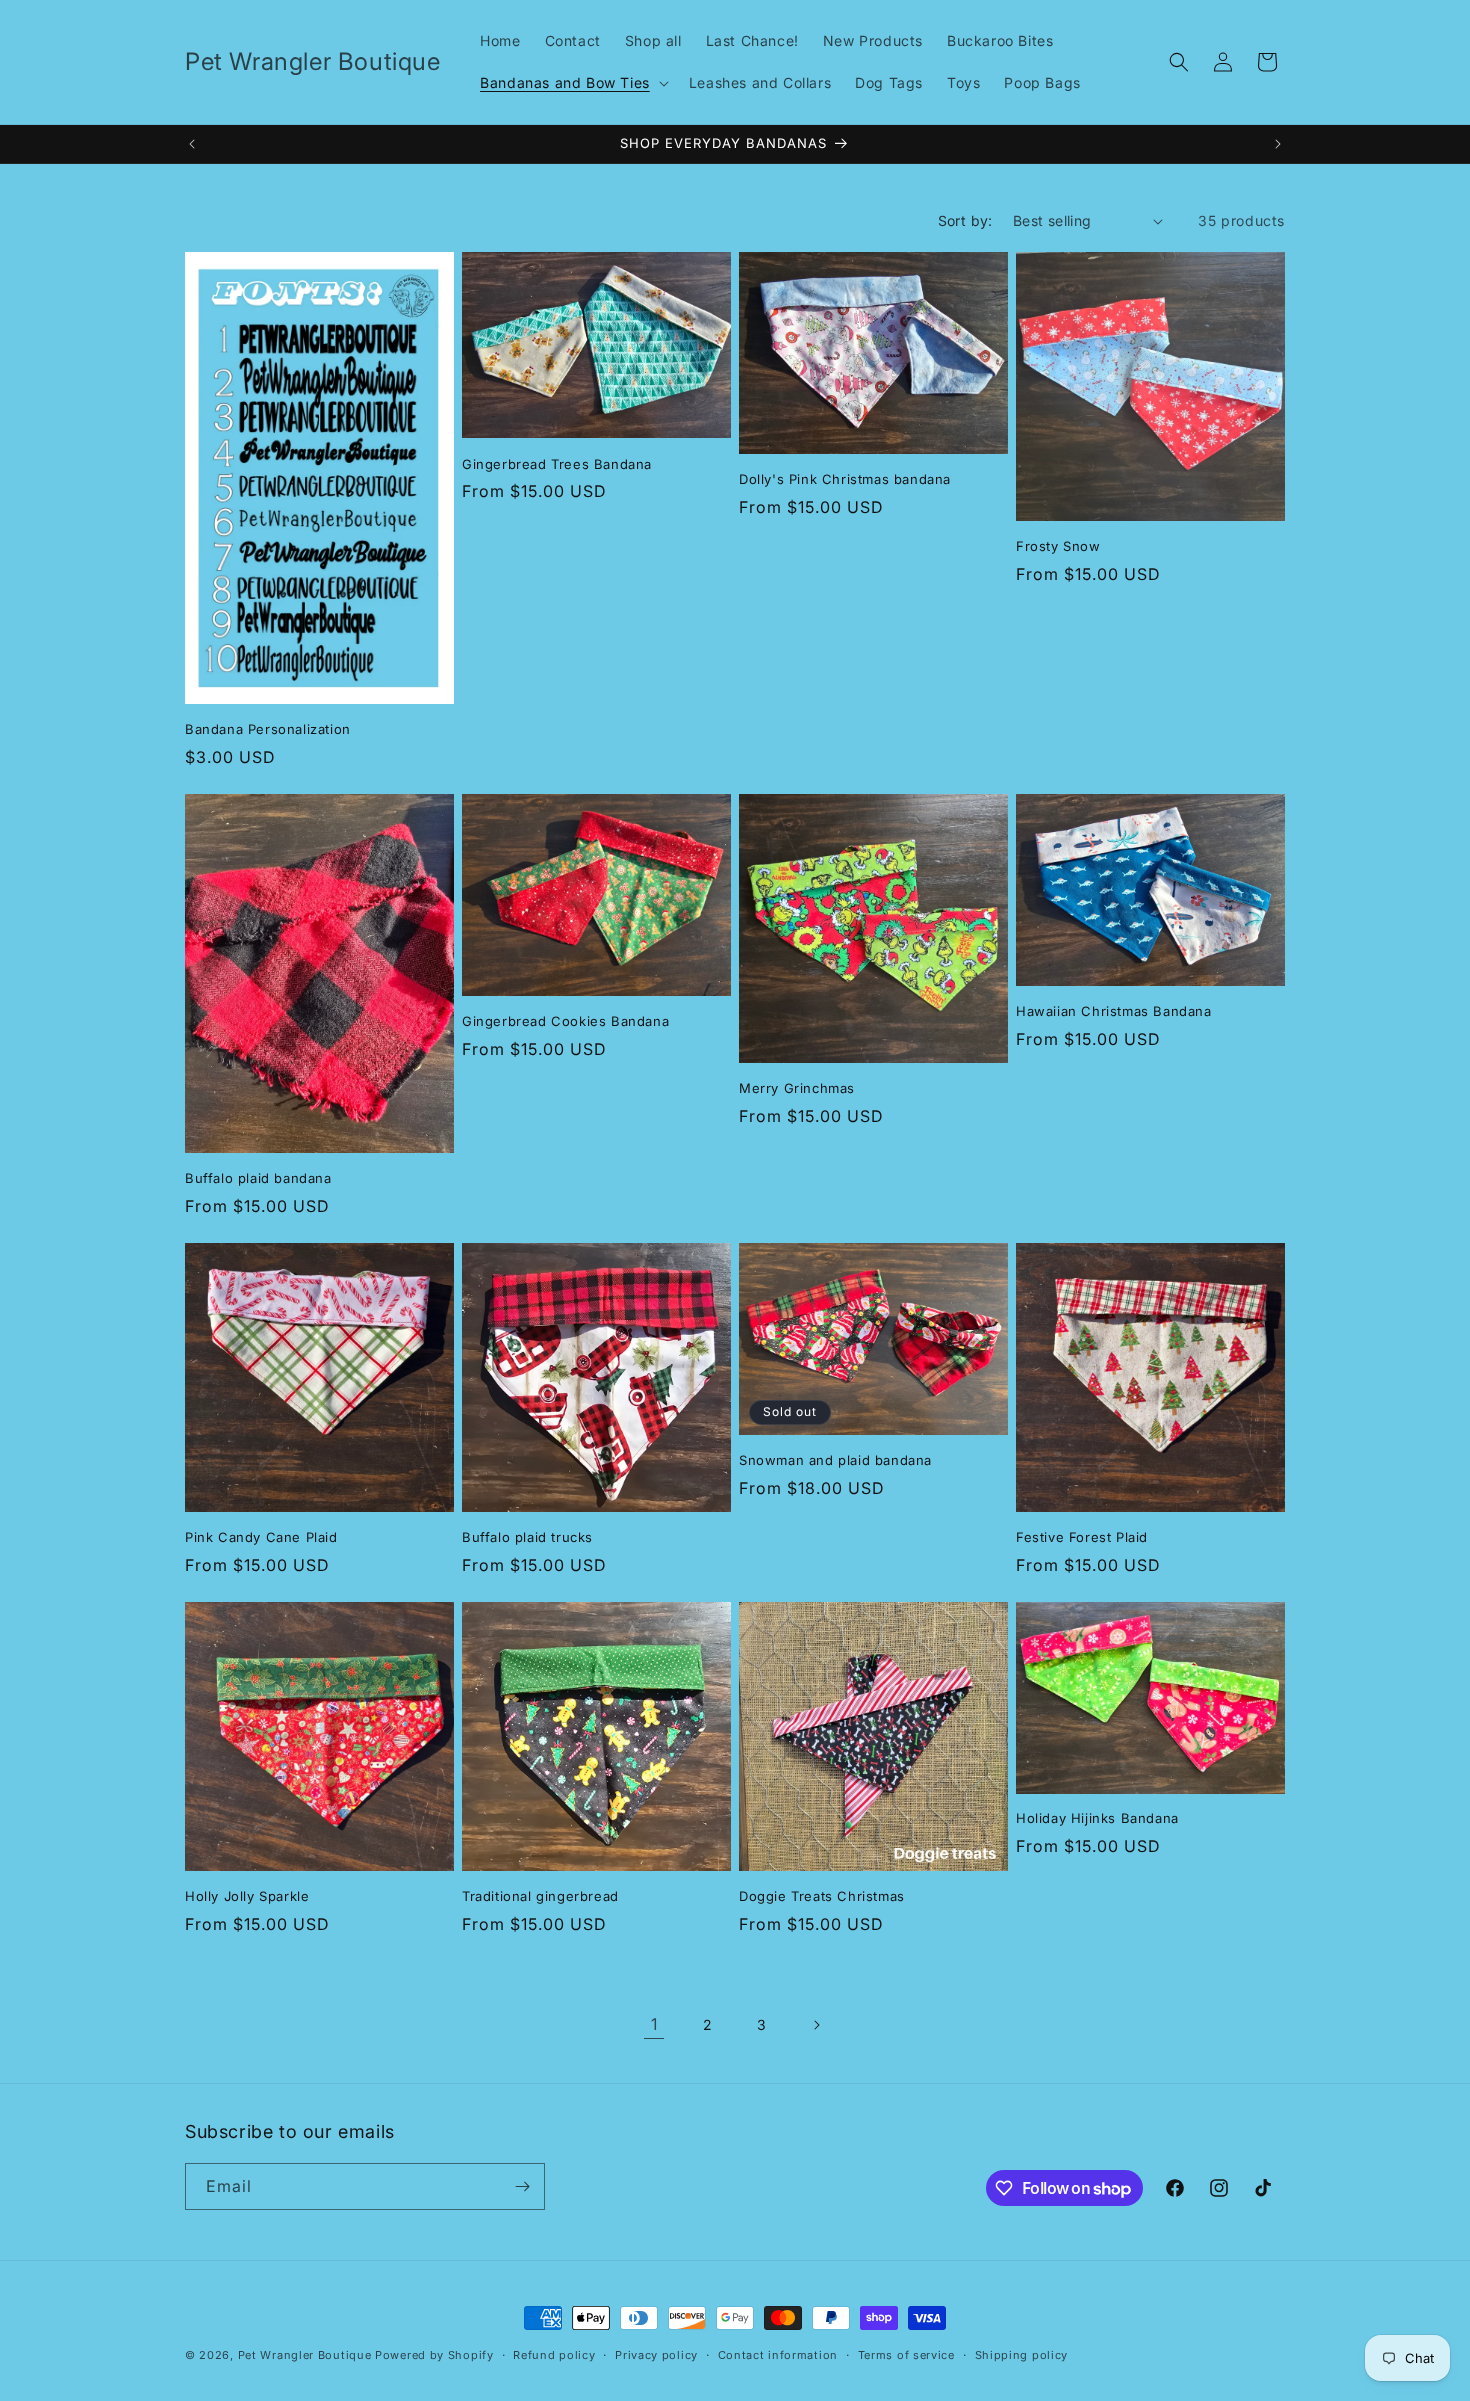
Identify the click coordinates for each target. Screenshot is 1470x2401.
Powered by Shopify (434, 2355)
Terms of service (906, 2355)
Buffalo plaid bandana (258, 1178)
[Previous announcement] (192, 144)
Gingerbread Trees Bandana (557, 464)
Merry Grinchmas (797, 1088)
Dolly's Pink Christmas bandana (845, 479)
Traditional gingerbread (540, 1896)
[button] (572, 83)
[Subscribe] (522, 2186)
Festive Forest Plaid (1082, 1537)
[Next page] (816, 2025)
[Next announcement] (1278, 144)
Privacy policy (656, 2355)
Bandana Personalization (268, 729)
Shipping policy (1022, 2355)
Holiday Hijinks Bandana (1097, 1818)
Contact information (778, 2355)
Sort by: (965, 220)
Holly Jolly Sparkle (247, 1896)
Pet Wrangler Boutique (305, 2355)
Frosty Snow (1058, 546)
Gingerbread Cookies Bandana (565, 1021)
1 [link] (654, 2024)
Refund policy (554, 2355)
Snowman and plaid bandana (835, 1460)
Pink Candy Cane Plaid (261, 1537)
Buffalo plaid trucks (527, 1537)
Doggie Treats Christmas (822, 1896)
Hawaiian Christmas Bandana (1114, 1011)
